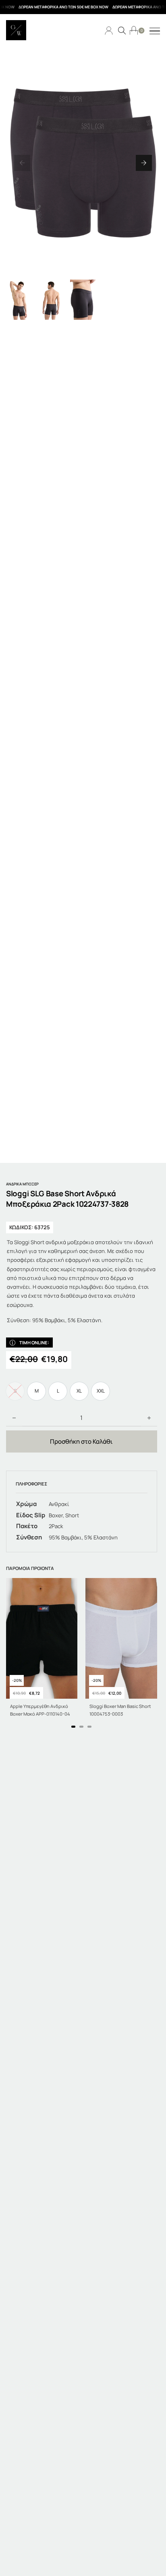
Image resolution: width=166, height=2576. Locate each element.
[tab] (73, 1727)
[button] (22, 163)
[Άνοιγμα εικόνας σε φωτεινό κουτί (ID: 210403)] (83, 163)
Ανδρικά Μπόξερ (22, 1184)
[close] (155, 31)
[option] (36, 1391)
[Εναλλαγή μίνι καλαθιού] (134, 30)
